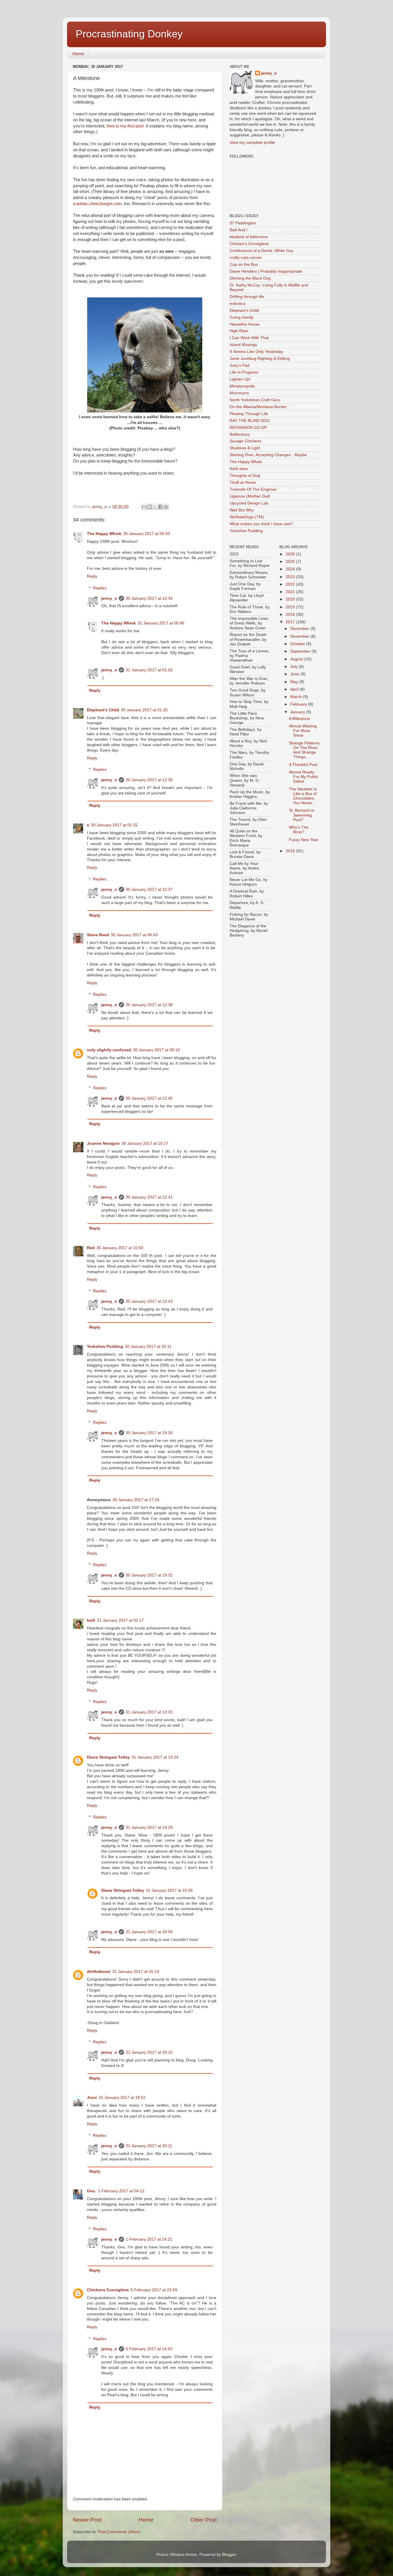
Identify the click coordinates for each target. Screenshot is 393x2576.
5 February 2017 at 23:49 (154, 2290)
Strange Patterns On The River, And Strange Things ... (304, 750)
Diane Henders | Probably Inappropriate (266, 271)
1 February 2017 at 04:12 (121, 2191)
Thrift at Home (243, 482)
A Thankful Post (303, 765)
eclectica (237, 304)
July (294, 667)
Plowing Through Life (249, 414)
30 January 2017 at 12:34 (149, 598)
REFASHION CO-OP (248, 428)
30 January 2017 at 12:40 (149, 1098)
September (301, 651)
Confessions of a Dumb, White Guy (262, 251)
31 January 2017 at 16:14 (136, 1972)
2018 (291, 615)
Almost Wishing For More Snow (303, 731)
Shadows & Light (245, 448)
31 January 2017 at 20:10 (149, 2052)
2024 (291, 569)
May (295, 682)
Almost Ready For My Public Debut (304, 777)
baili (91, 1620)
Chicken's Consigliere (249, 244)
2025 (291, 562)
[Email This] (144, 507)
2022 (291, 584)
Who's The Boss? (299, 830)
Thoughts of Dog (245, 476)
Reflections (240, 434)
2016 (291, 851)
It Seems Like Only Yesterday (256, 352)
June (295, 674)
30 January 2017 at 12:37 (149, 889)
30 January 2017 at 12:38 (149, 1005)
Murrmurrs (239, 393)
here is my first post (124, 126)
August (297, 659)
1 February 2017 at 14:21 (149, 2239)
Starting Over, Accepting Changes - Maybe (268, 455)
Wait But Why (242, 510)
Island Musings (243, 345)
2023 (291, 577)
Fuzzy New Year (304, 840)
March (297, 697)
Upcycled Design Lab (249, 503)
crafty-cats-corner (246, 258)
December (300, 629)
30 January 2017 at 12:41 (149, 1197)
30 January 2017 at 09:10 (156, 1050)
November (300, 636)
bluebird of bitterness (249, 237)
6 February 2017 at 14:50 (149, 2349)
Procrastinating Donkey (129, 34)
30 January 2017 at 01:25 (144, 710)
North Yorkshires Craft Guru (255, 400)
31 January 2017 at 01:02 (149, 670)
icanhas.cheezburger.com (97, 204)
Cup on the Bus (244, 264)
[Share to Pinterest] (166, 507)
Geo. (91, 2191)
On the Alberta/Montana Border (258, 407)
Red (91, 1248)
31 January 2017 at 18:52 (122, 2098)
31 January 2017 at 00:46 (161, 623)
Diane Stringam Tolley (108, 1757)
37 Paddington (243, 223)
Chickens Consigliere (108, 2290)
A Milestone (299, 719)
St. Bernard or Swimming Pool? (302, 815)
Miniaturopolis (242, 386)
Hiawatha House (245, 324)
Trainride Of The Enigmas (253, 489)
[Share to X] (155, 507)
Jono (92, 2098)
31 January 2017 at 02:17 (120, 1620)
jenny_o (109, 598)
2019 (291, 607)
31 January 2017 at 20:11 (149, 2146)
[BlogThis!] (150, 507)
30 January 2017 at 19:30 (149, 1433)
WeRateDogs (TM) (247, 517)
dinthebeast (99, 1972)
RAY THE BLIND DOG (250, 421)
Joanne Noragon (103, 1143)
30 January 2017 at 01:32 (114, 825)
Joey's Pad (240, 365)
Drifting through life (247, 297)
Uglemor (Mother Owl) (250, 496)
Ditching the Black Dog (250, 278)
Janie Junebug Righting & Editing (260, 359)
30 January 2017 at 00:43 (147, 534)
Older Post (204, 2520)
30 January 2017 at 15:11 (148, 1347)
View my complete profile (252, 143)
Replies (100, 588)
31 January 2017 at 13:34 (155, 1757)
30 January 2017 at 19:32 (149, 1575)
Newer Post (87, 2520)
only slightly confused (109, 1050)
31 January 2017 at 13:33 (149, 1712)
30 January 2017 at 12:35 (149, 780)
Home (78, 54)
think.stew (239, 469)
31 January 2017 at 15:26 (169, 1890)
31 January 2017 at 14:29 (149, 1827)
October (298, 644)
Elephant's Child (103, 710)
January (298, 712)
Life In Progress (244, 372)
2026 (291, 554)
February (299, 704)
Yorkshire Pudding (105, 1347)
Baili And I (239, 230)
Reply (92, 576)
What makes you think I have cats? (261, 524)
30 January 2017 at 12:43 (149, 1301)
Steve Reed (98, 935)
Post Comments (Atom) (119, 2532)
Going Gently (242, 317)
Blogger (229, 2555)
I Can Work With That (249, 338)
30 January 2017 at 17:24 (136, 1500)
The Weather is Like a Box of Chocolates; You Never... (303, 796)
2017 (291, 622)
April (295, 689)
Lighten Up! (240, 379)
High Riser (239, 331)
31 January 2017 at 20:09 (149, 1932)
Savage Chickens (245, 441)
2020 (291, 599)
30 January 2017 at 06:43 (134, 935)
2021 (291, 592)
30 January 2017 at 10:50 (120, 1248)
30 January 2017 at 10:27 (145, 1143)
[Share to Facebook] (161, 507)
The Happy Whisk (104, 534)
